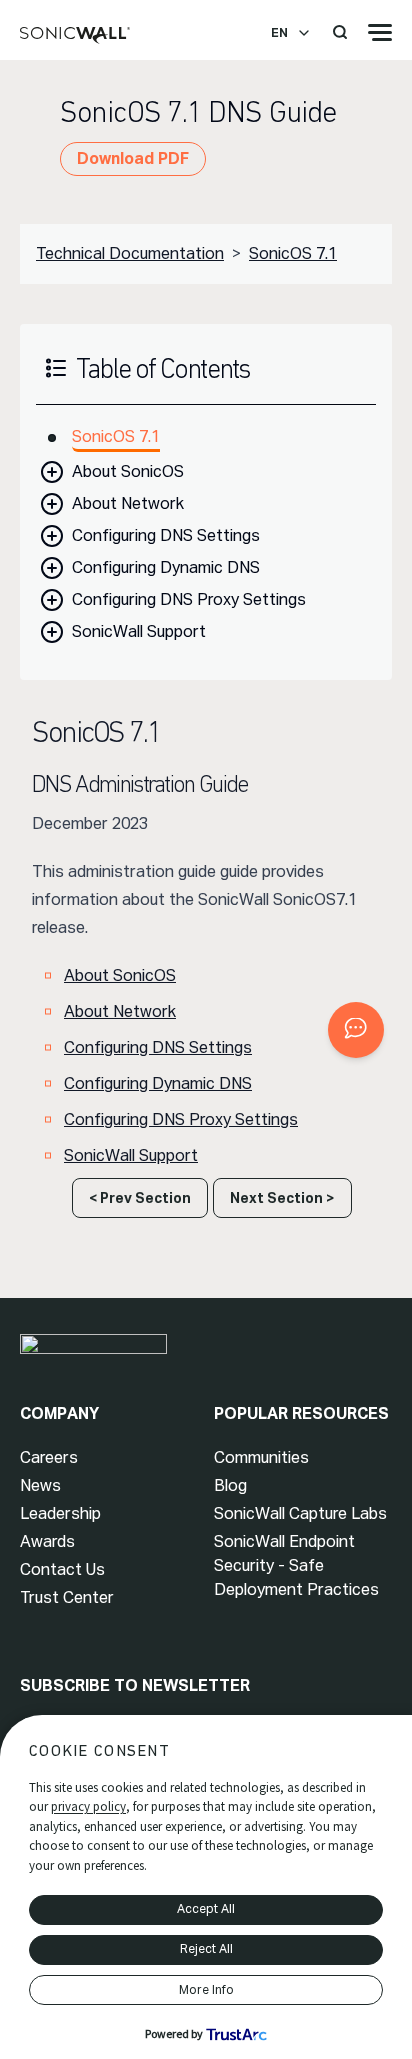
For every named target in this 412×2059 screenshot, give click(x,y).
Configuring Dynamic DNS (166, 567)
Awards (47, 1541)
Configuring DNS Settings (166, 535)
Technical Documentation (130, 253)
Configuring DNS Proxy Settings (189, 599)
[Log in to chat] (356, 1030)
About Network (128, 503)
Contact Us (62, 1569)
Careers (49, 1457)
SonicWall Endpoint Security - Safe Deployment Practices (296, 1565)
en (279, 33)
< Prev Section (140, 1198)
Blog (230, 1485)
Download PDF (133, 158)
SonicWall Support (139, 631)
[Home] (75, 36)
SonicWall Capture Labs (300, 1513)
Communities (261, 1457)
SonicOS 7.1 (293, 253)
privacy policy (88, 1806)
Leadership (60, 1513)
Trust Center (67, 1597)
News (40, 1485)
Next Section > (282, 1198)
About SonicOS (128, 471)
